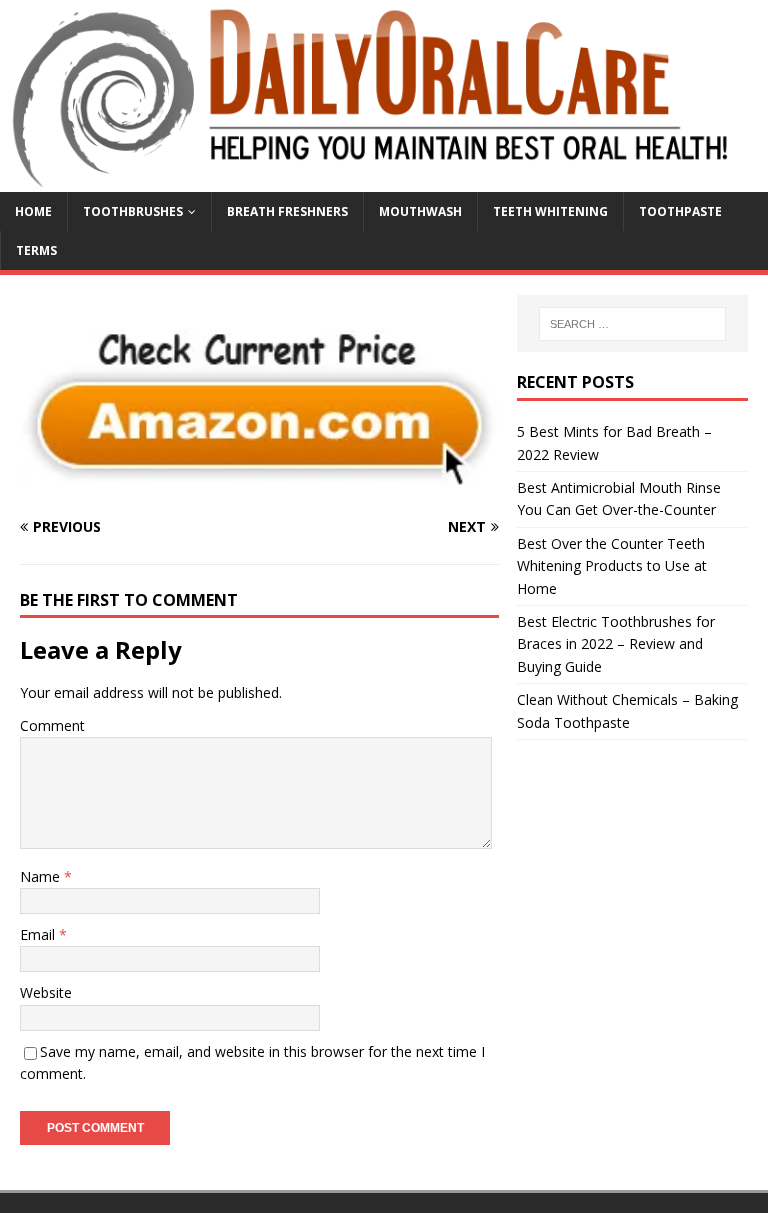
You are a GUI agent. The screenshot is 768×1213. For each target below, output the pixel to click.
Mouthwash (420, 211)
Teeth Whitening (550, 211)
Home (33, 211)
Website (46, 992)
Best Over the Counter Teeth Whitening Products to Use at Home (612, 566)
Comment (52, 725)
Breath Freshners (287, 211)
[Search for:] (632, 324)
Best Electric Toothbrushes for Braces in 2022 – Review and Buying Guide (616, 644)
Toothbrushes (133, 211)
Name (42, 876)
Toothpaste (680, 211)
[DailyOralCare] (384, 180)
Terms (36, 250)
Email (39, 934)
